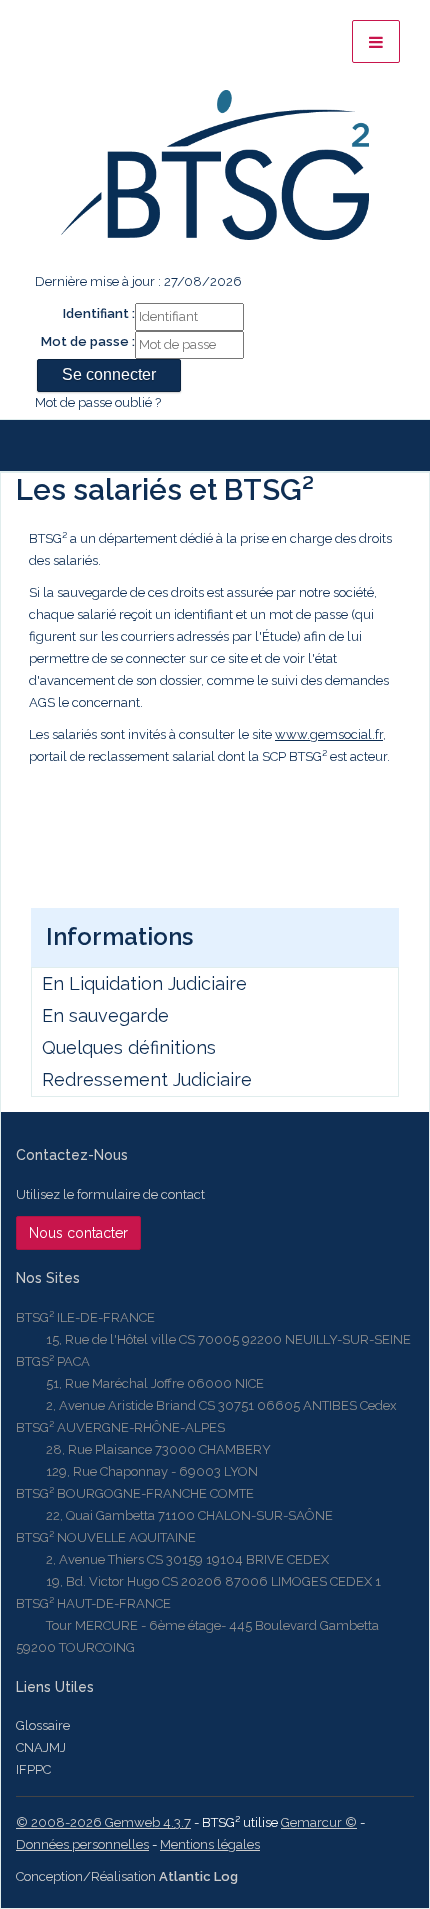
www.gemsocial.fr (329, 734)
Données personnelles (82, 1844)
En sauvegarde (105, 1015)
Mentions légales (210, 1844)
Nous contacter (78, 1233)
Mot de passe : (88, 341)
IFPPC (33, 1769)
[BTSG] (214, 165)
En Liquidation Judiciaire (144, 983)
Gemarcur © (319, 1822)
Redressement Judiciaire (147, 1079)
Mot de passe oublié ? (98, 402)
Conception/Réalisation (127, 1876)
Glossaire (43, 1725)
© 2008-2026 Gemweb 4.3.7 (103, 1822)
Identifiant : (99, 313)
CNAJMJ (41, 1747)
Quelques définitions (129, 1047)
